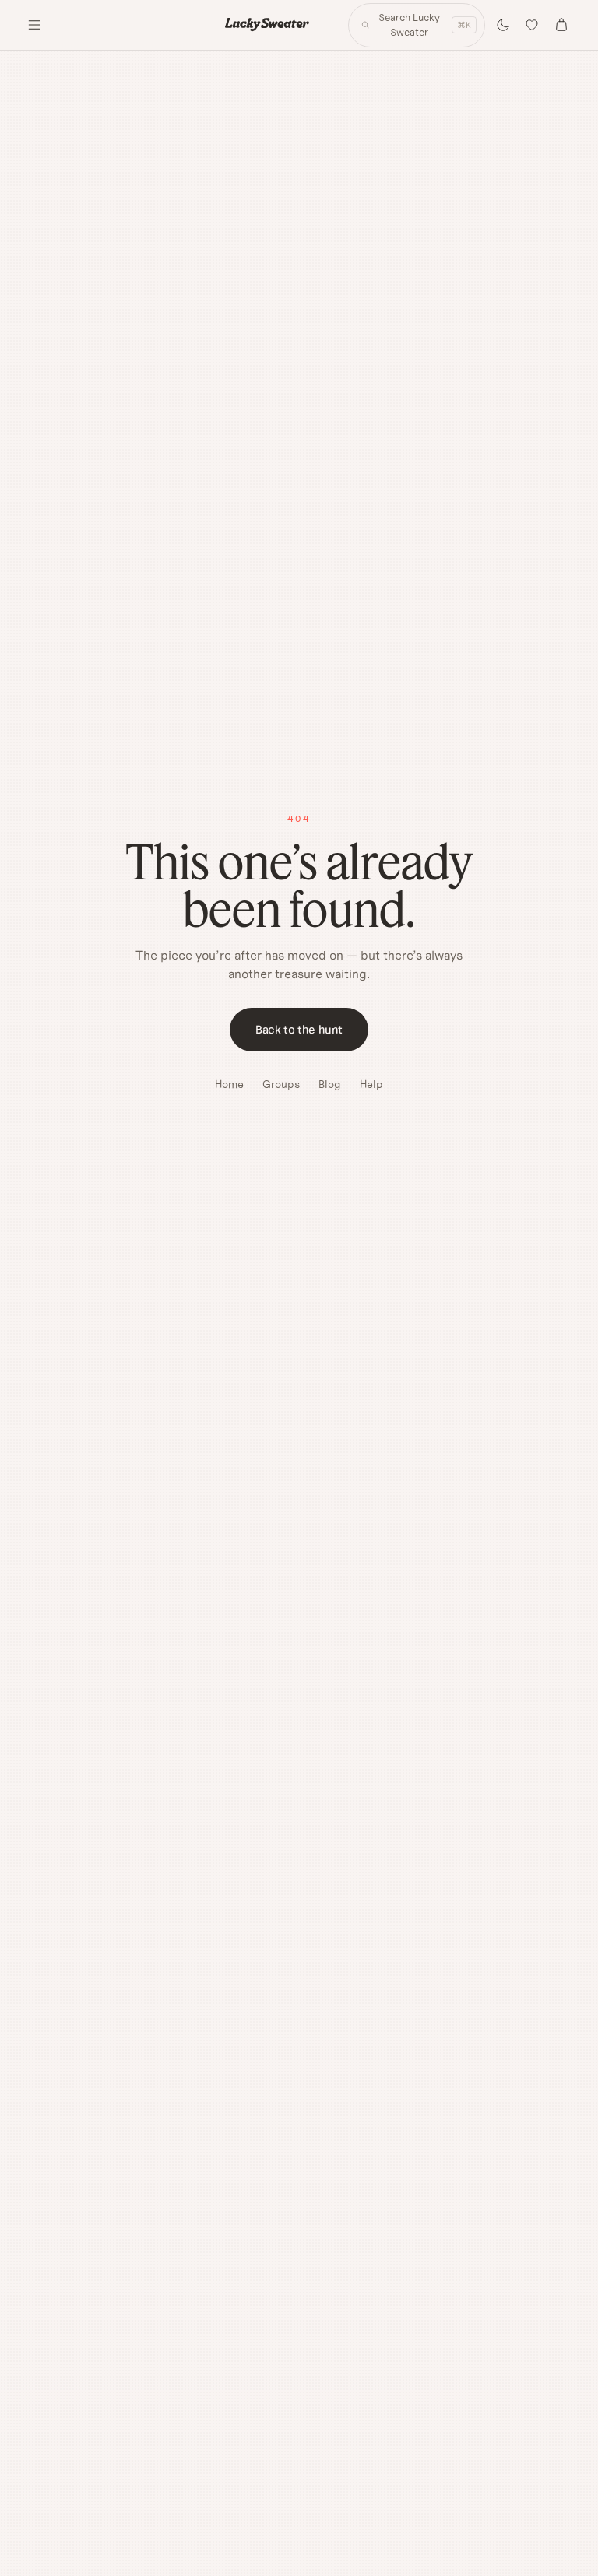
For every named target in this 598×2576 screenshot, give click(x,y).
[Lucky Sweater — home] (268, 25)
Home (229, 1084)
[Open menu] (34, 25)
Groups (281, 1084)
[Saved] (533, 25)
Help (371, 1084)
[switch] (503, 25)
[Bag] (561, 25)
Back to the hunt (299, 1029)
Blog (330, 1084)
